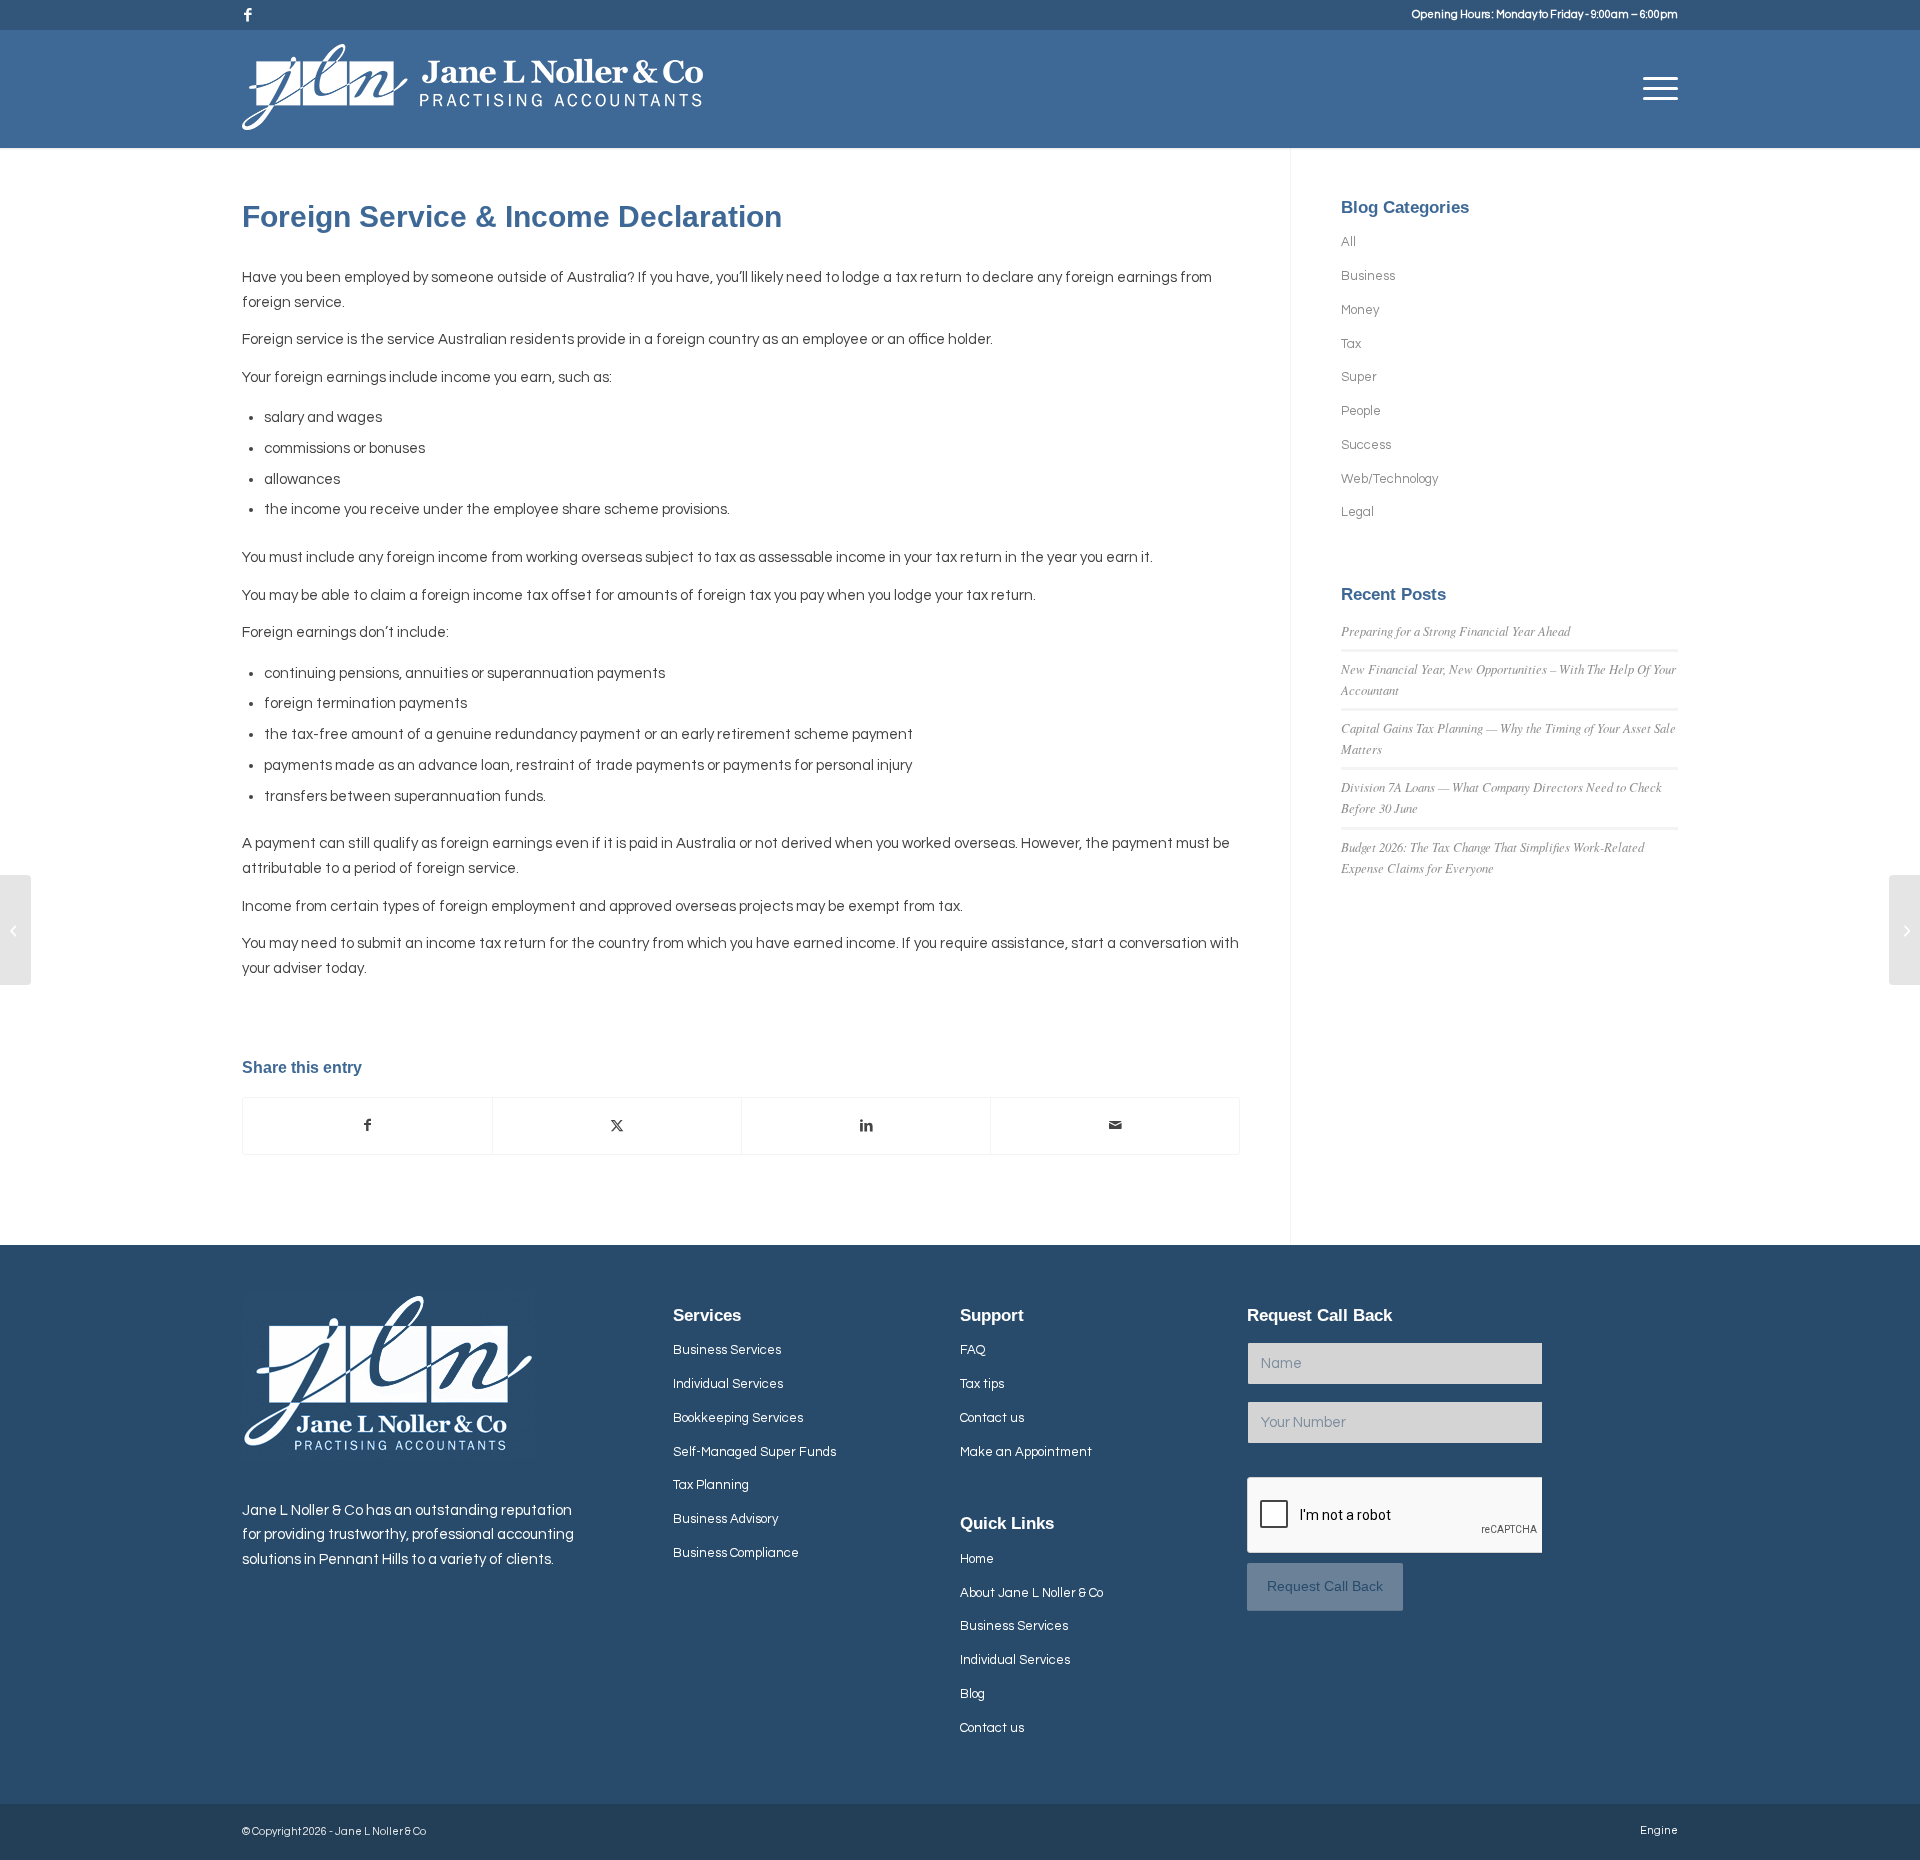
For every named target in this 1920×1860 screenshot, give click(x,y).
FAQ (972, 1350)
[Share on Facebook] (367, 1126)
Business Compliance (736, 1553)
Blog (972, 1694)
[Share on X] (617, 1126)
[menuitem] (1654, 89)
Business (1368, 276)
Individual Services (728, 1384)
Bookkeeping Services (738, 1418)
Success (1366, 445)
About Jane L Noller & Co (1031, 1593)
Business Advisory (725, 1519)
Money (1360, 310)
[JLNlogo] (472, 96)
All (1348, 242)
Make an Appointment (1026, 1452)
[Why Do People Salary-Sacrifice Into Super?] (1904, 930)
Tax (1351, 344)
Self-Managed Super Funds (754, 1452)
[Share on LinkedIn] (866, 1126)
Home (977, 1559)
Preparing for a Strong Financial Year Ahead (1455, 630)
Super (1359, 377)
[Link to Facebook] (248, 15)
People (1361, 411)
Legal (1357, 512)
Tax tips (982, 1384)
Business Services (727, 1350)
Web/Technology (1389, 479)
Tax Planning (711, 1485)
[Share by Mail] (1115, 1126)
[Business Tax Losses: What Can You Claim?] (15, 930)
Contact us (992, 1418)
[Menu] (1654, 89)
